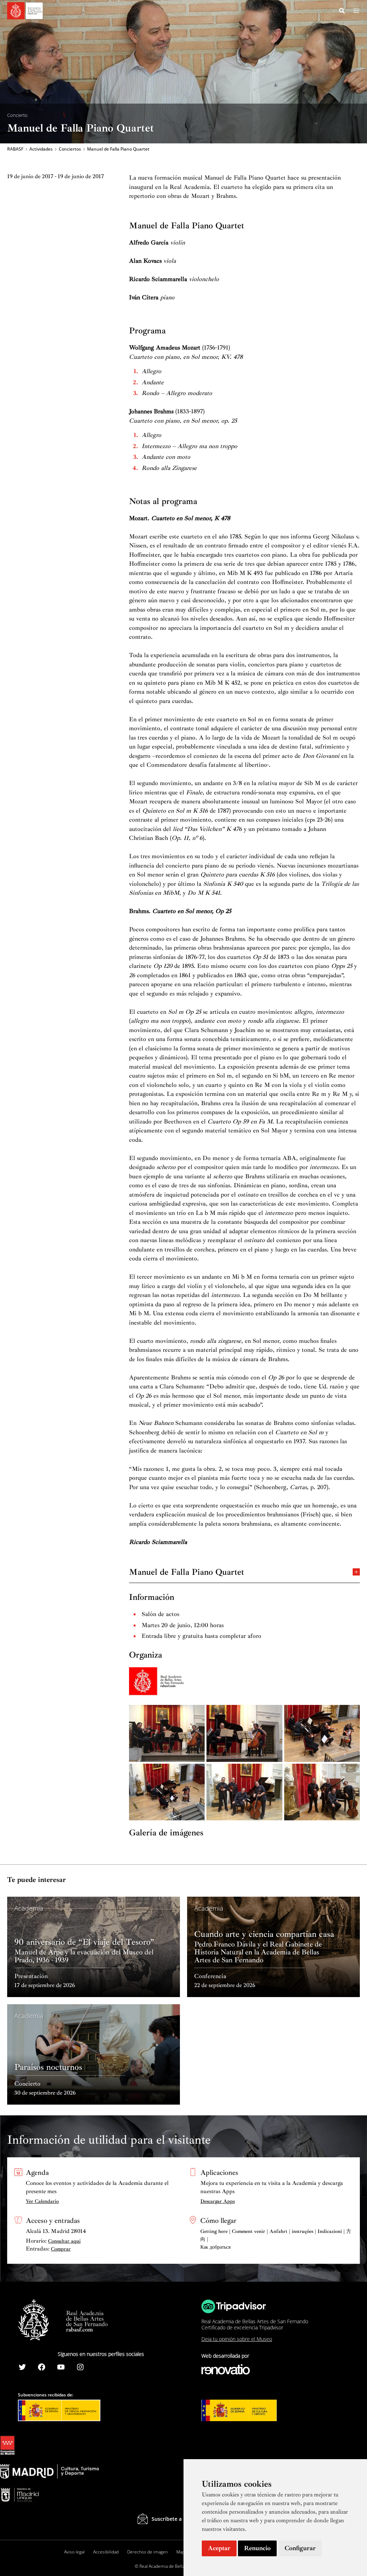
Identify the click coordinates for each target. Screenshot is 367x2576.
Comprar (61, 2249)
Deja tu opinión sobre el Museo (237, 2339)
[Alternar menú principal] (356, 11)
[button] (342, 12)
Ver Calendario (42, 2201)
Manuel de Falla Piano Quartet (187, 1571)
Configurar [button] (300, 2548)
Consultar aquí (64, 2241)
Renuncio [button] (257, 2548)
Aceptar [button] (219, 2548)
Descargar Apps (218, 2201)
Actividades (41, 149)
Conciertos (70, 149)
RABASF (15, 149)
